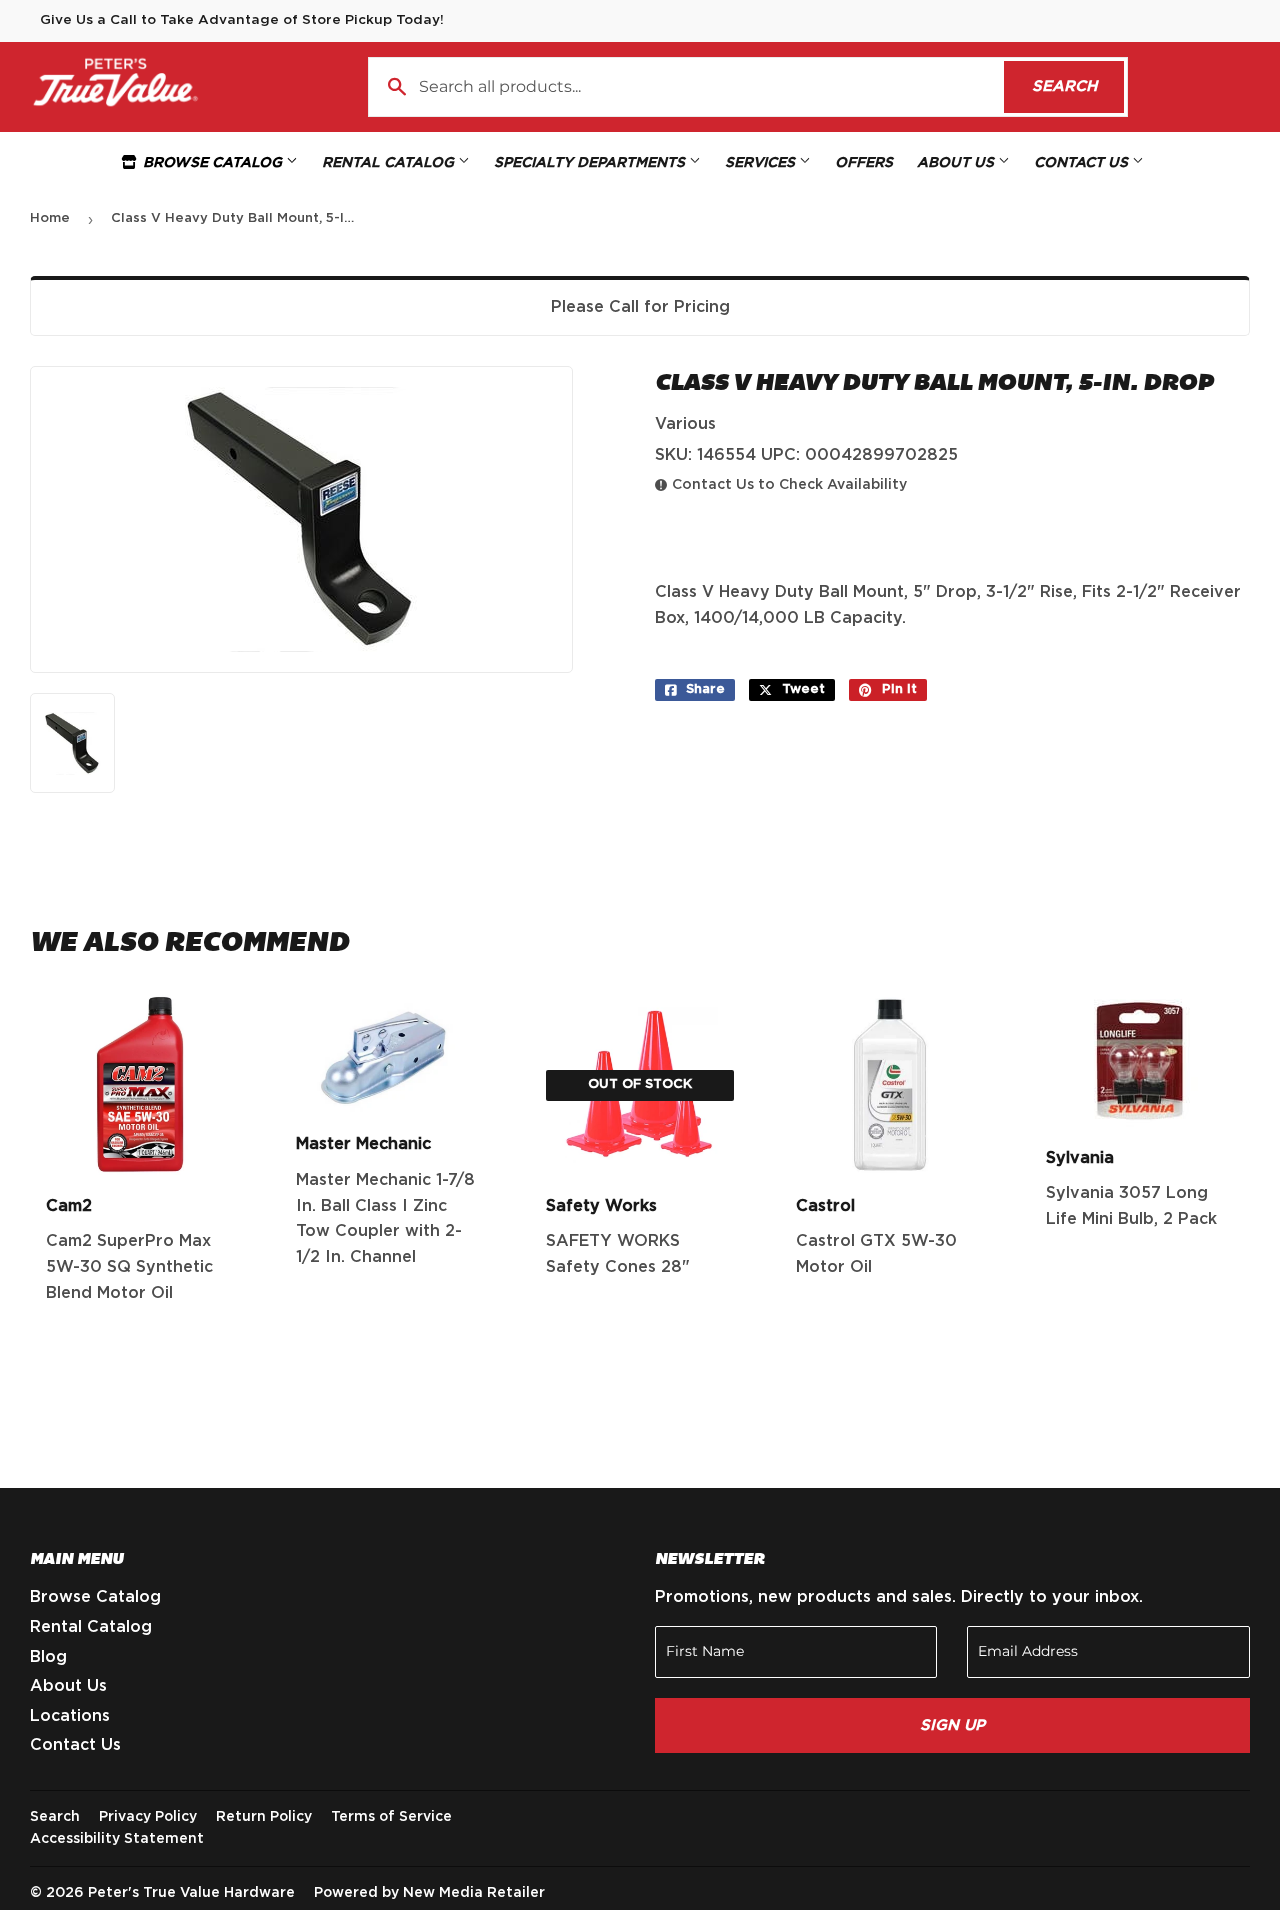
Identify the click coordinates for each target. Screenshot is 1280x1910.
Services (762, 163)
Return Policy (264, 1817)
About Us (957, 163)
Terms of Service (391, 1817)
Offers (864, 163)
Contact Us (1083, 163)
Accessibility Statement (117, 1839)
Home (50, 218)
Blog (48, 1657)
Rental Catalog (390, 163)
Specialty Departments (591, 163)
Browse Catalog (212, 163)
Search (1078, 86)
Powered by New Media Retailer (429, 1893)
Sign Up (952, 1725)
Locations (70, 1716)
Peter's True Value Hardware (191, 1893)
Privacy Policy (148, 1817)
